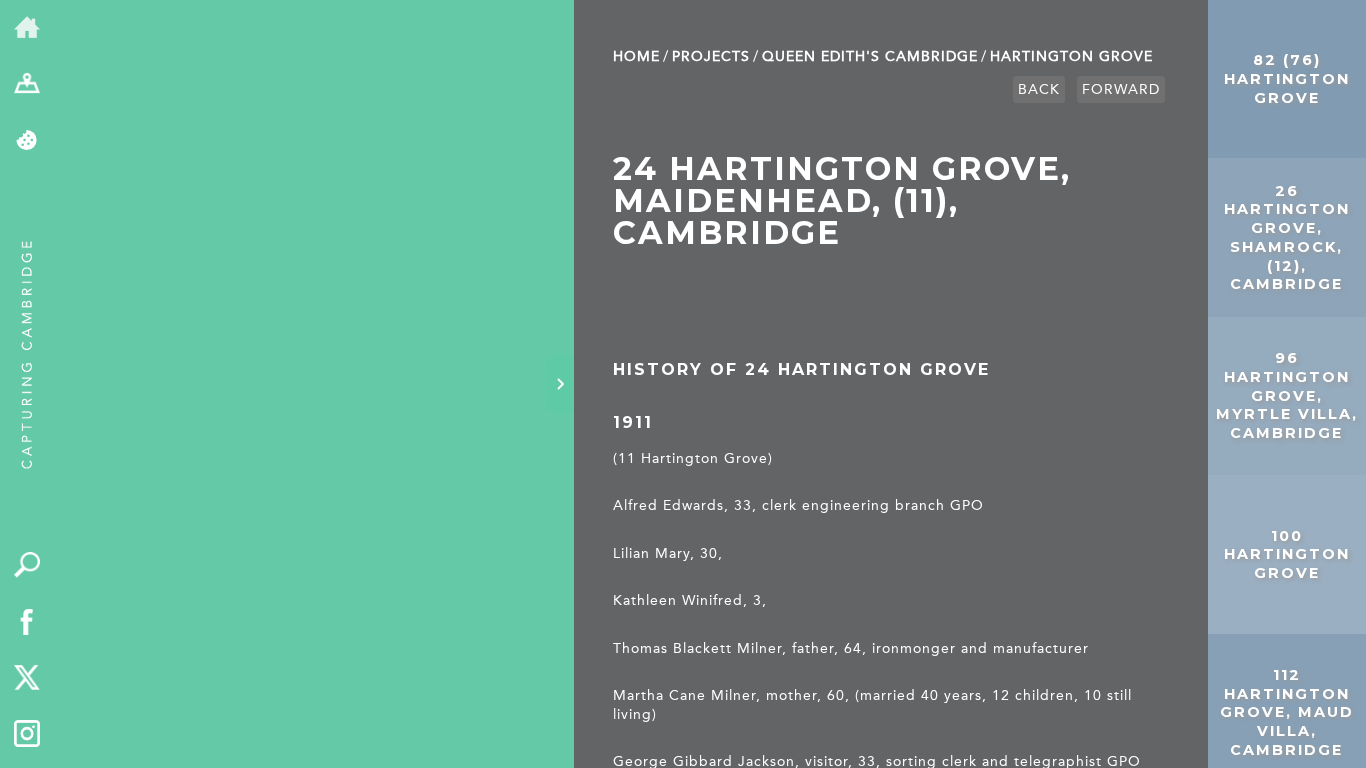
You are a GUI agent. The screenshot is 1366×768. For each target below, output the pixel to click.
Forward (1121, 89)
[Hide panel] (560, 384)
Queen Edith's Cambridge (870, 56)
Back (1039, 89)
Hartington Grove (1071, 56)
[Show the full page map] (27, 85)
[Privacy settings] (27, 141)
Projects (711, 56)
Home (636, 56)
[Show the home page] (27, 28)
